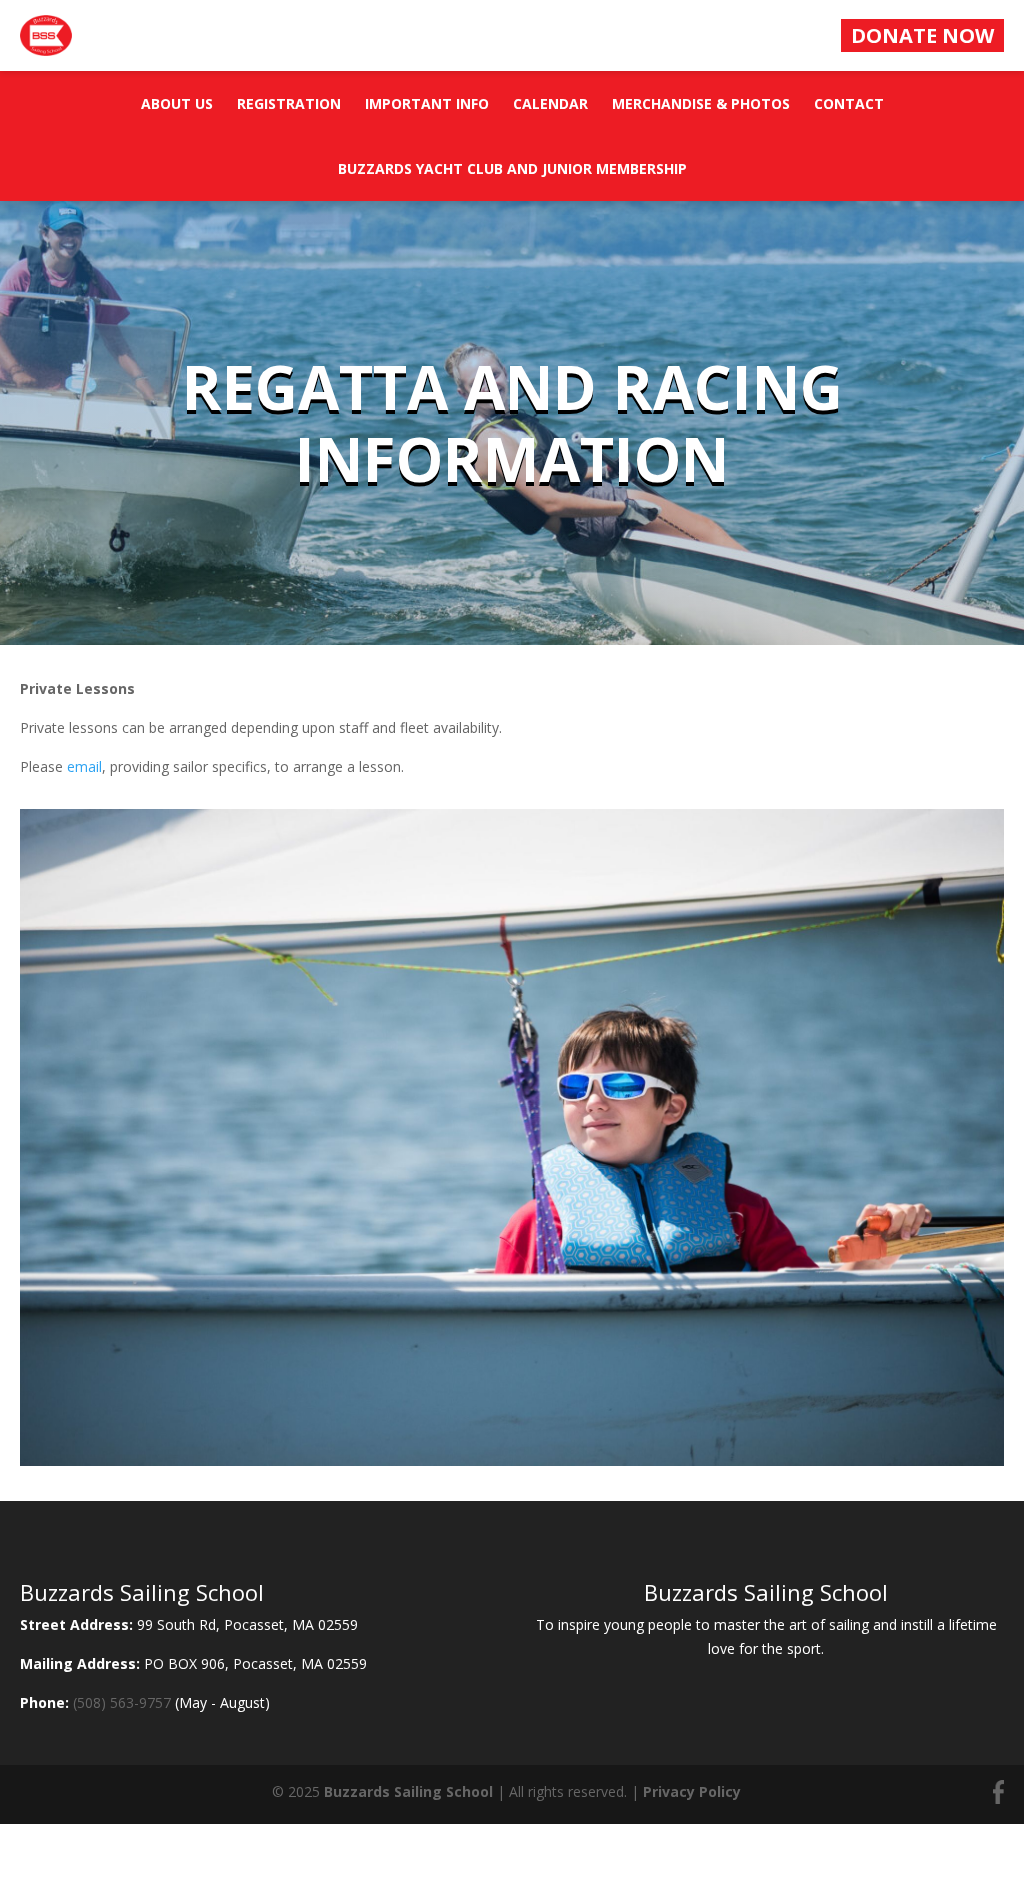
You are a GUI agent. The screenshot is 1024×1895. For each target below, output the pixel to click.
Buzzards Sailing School (408, 1791)
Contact (849, 103)
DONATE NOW (922, 35)
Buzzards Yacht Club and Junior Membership (512, 168)
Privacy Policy (692, 1791)
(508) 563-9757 (122, 1702)
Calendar (550, 103)
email (84, 766)
